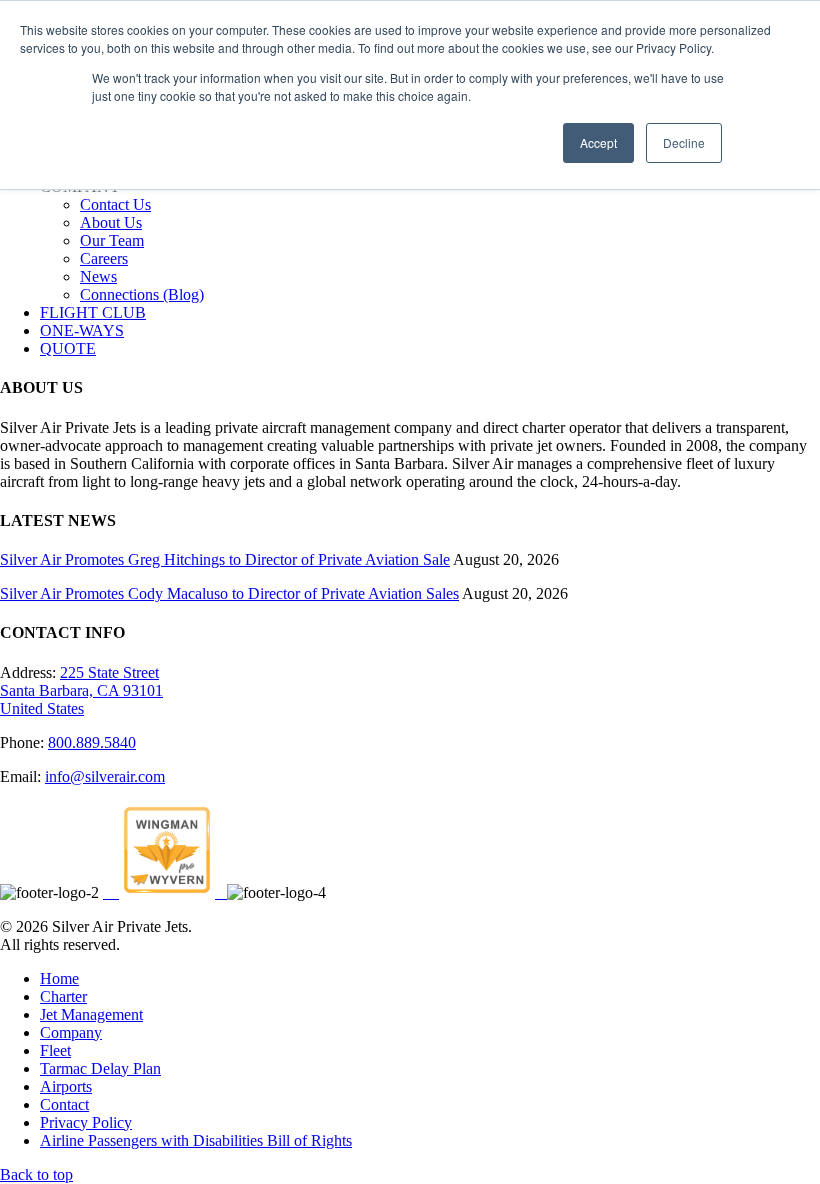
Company (71, 1032)
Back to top (36, 1174)
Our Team (112, 240)
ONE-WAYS (82, 330)
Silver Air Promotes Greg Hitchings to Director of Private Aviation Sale (225, 559)
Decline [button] (684, 142)
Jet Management (91, 1014)
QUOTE (68, 348)
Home (59, 978)
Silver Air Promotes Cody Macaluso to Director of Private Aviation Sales (229, 593)
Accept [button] (598, 142)
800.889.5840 (92, 742)
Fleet (55, 1050)
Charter (63, 996)
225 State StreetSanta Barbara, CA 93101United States (81, 690)
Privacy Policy (86, 1122)
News (98, 276)
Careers (104, 258)
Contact (64, 1104)
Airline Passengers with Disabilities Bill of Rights (196, 1140)
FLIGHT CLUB (93, 312)
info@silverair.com (105, 776)
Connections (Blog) (142, 294)
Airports (66, 1086)
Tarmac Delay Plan (100, 1068)
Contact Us (115, 204)
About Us (111, 222)
